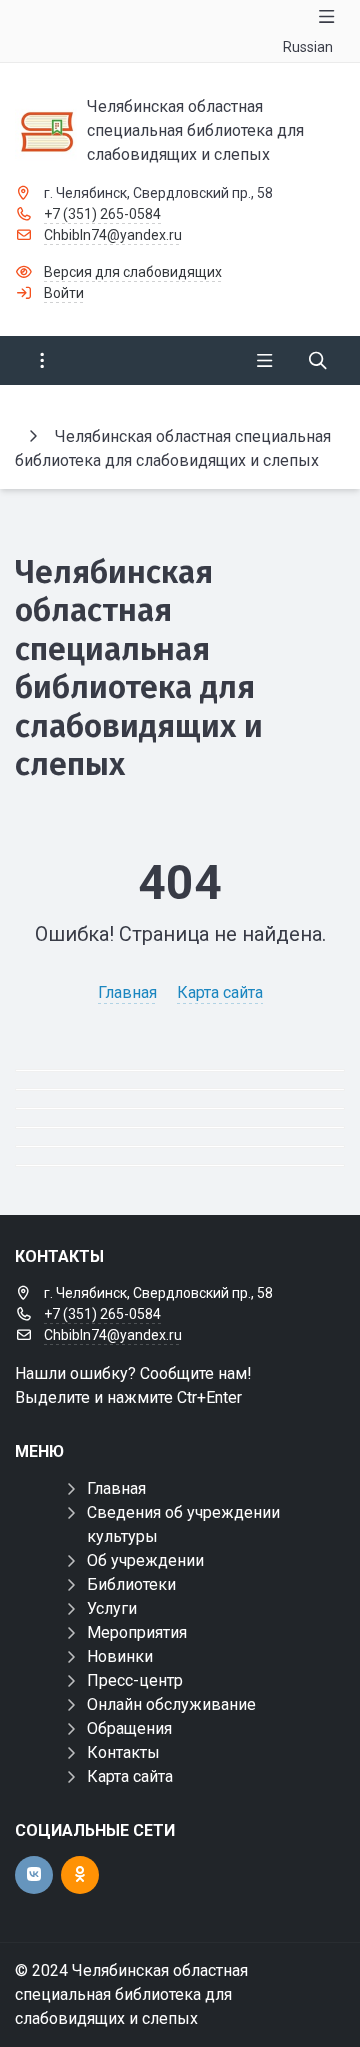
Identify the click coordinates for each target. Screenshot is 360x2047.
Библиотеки (131, 1584)
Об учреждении (145, 1560)
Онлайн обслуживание (171, 1704)
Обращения (129, 1728)
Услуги (112, 1608)
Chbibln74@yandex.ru (113, 235)
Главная (127, 992)
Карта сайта (220, 992)
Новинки (120, 1656)
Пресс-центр (135, 1680)
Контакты (123, 1752)
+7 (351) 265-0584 (102, 214)
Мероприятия (137, 1632)
